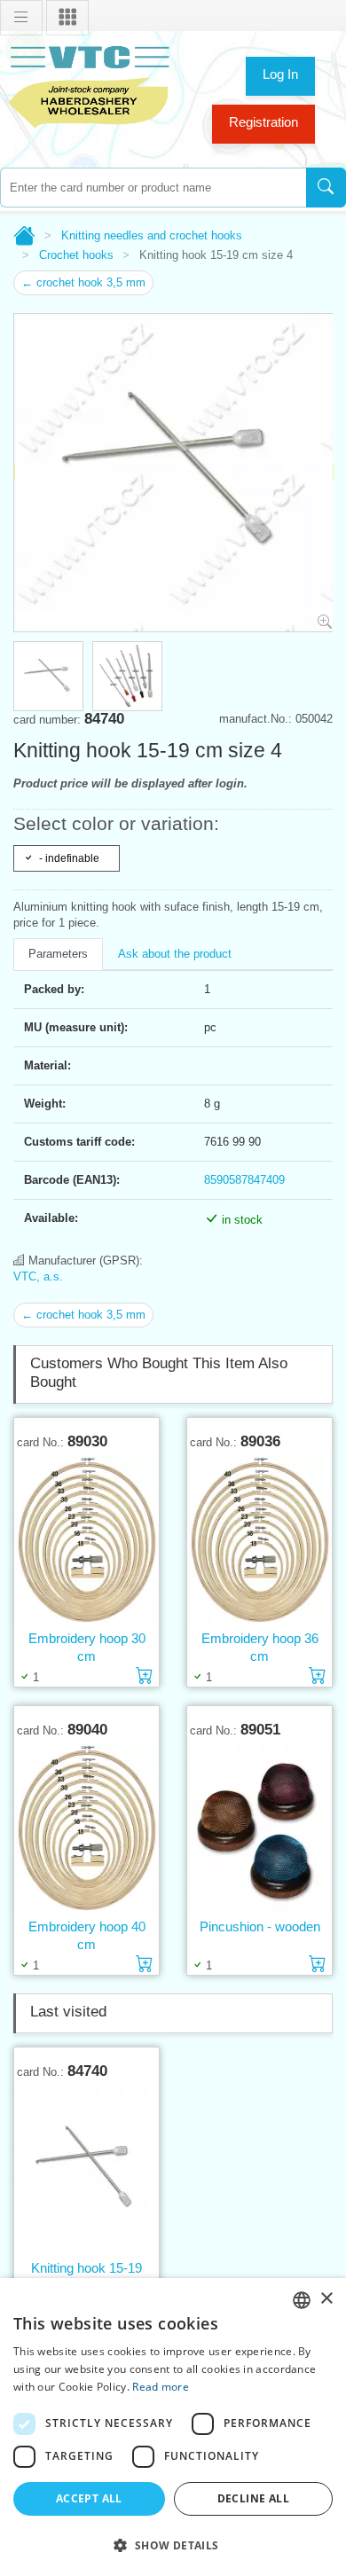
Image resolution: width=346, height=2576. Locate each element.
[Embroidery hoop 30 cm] (86, 1540)
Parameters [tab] (58, 954)
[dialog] (173, 2427)
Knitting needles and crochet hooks (152, 235)
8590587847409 (244, 1180)
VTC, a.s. (38, 1276)
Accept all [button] (89, 2498)
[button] (173, 2545)
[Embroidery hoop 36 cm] (259, 1540)
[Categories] (67, 18)
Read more (161, 2387)
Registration (263, 122)
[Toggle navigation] (21, 18)
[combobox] (153, 188)
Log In (280, 74)
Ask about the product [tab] (175, 954)
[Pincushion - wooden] (259, 1828)
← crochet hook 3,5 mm (83, 282)
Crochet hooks (76, 255)
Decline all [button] (253, 2498)
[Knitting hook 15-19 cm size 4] (86, 2169)
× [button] (326, 2299)
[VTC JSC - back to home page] (89, 85)
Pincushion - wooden (260, 1926)
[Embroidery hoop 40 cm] (86, 1828)
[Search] (326, 188)
